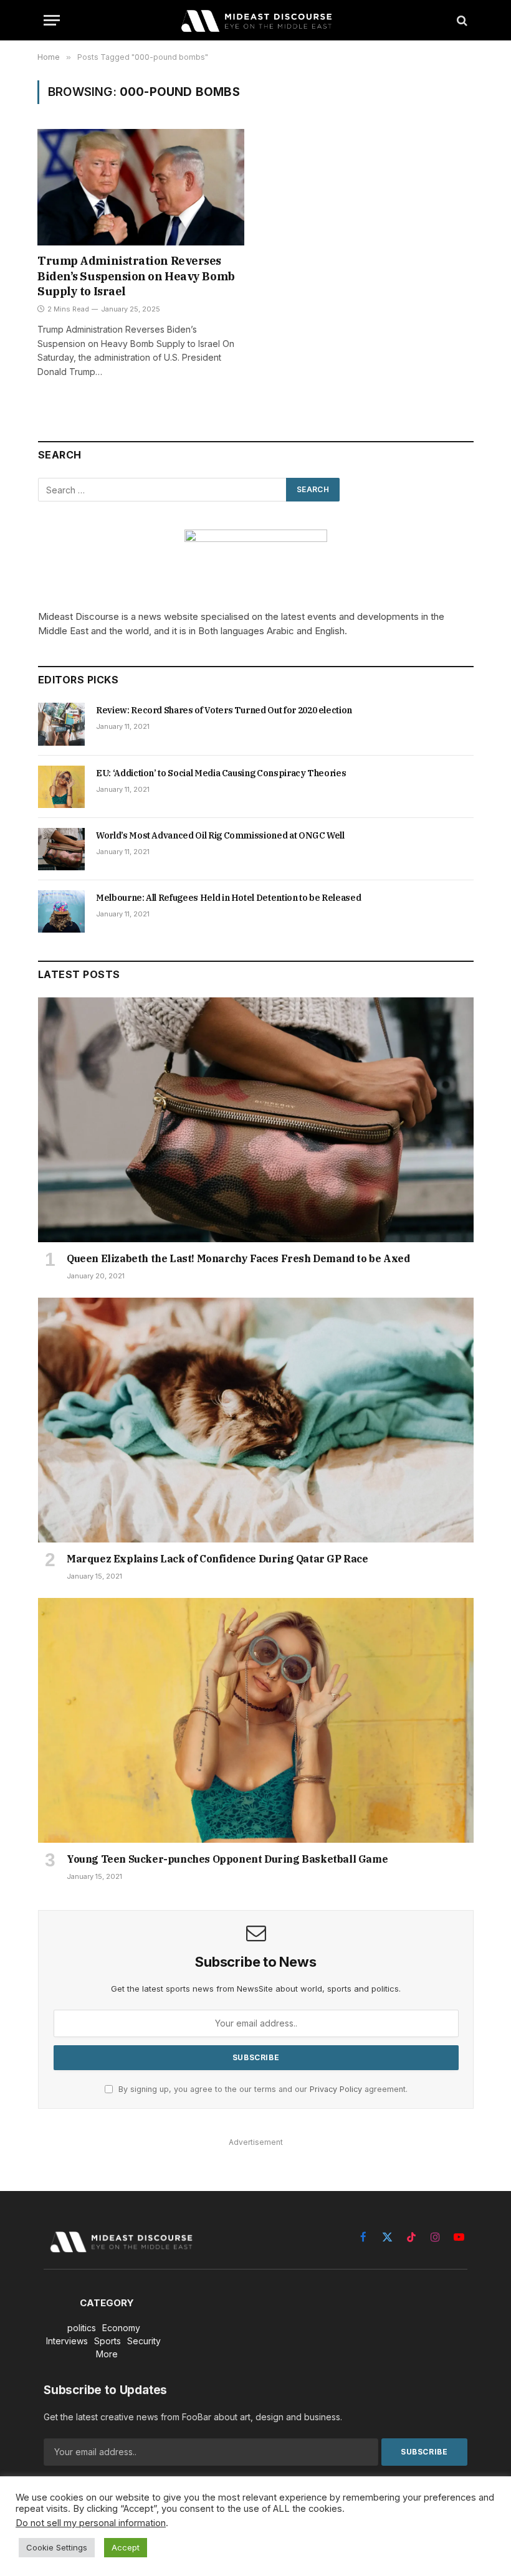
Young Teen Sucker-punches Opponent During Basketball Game (227, 1859)
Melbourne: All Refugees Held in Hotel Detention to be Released (228, 898)
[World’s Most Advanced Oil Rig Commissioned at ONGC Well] (61, 849)
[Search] (461, 20)
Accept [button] (126, 2547)
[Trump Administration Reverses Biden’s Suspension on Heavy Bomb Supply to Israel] (141, 187)
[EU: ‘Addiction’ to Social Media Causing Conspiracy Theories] (61, 787)
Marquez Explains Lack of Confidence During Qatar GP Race (217, 1559)
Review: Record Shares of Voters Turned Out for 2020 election (224, 710)
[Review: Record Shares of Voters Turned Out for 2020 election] (61, 724)
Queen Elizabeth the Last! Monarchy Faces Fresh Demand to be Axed (238, 1258)
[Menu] (52, 20)
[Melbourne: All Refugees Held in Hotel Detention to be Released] (61, 911)
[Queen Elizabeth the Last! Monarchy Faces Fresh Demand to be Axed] (256, 1120)
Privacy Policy (336, 2089)
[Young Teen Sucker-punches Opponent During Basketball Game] (256, 1720)
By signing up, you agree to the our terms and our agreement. (262, 2089)
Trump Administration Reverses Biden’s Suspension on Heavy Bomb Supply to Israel (136, 276)
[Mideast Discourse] (255, 20)
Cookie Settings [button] (57, 2547)
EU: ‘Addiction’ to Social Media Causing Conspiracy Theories (221, 773)
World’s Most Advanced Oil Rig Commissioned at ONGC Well (220, 835)
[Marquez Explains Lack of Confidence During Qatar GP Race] (256, 1420)
